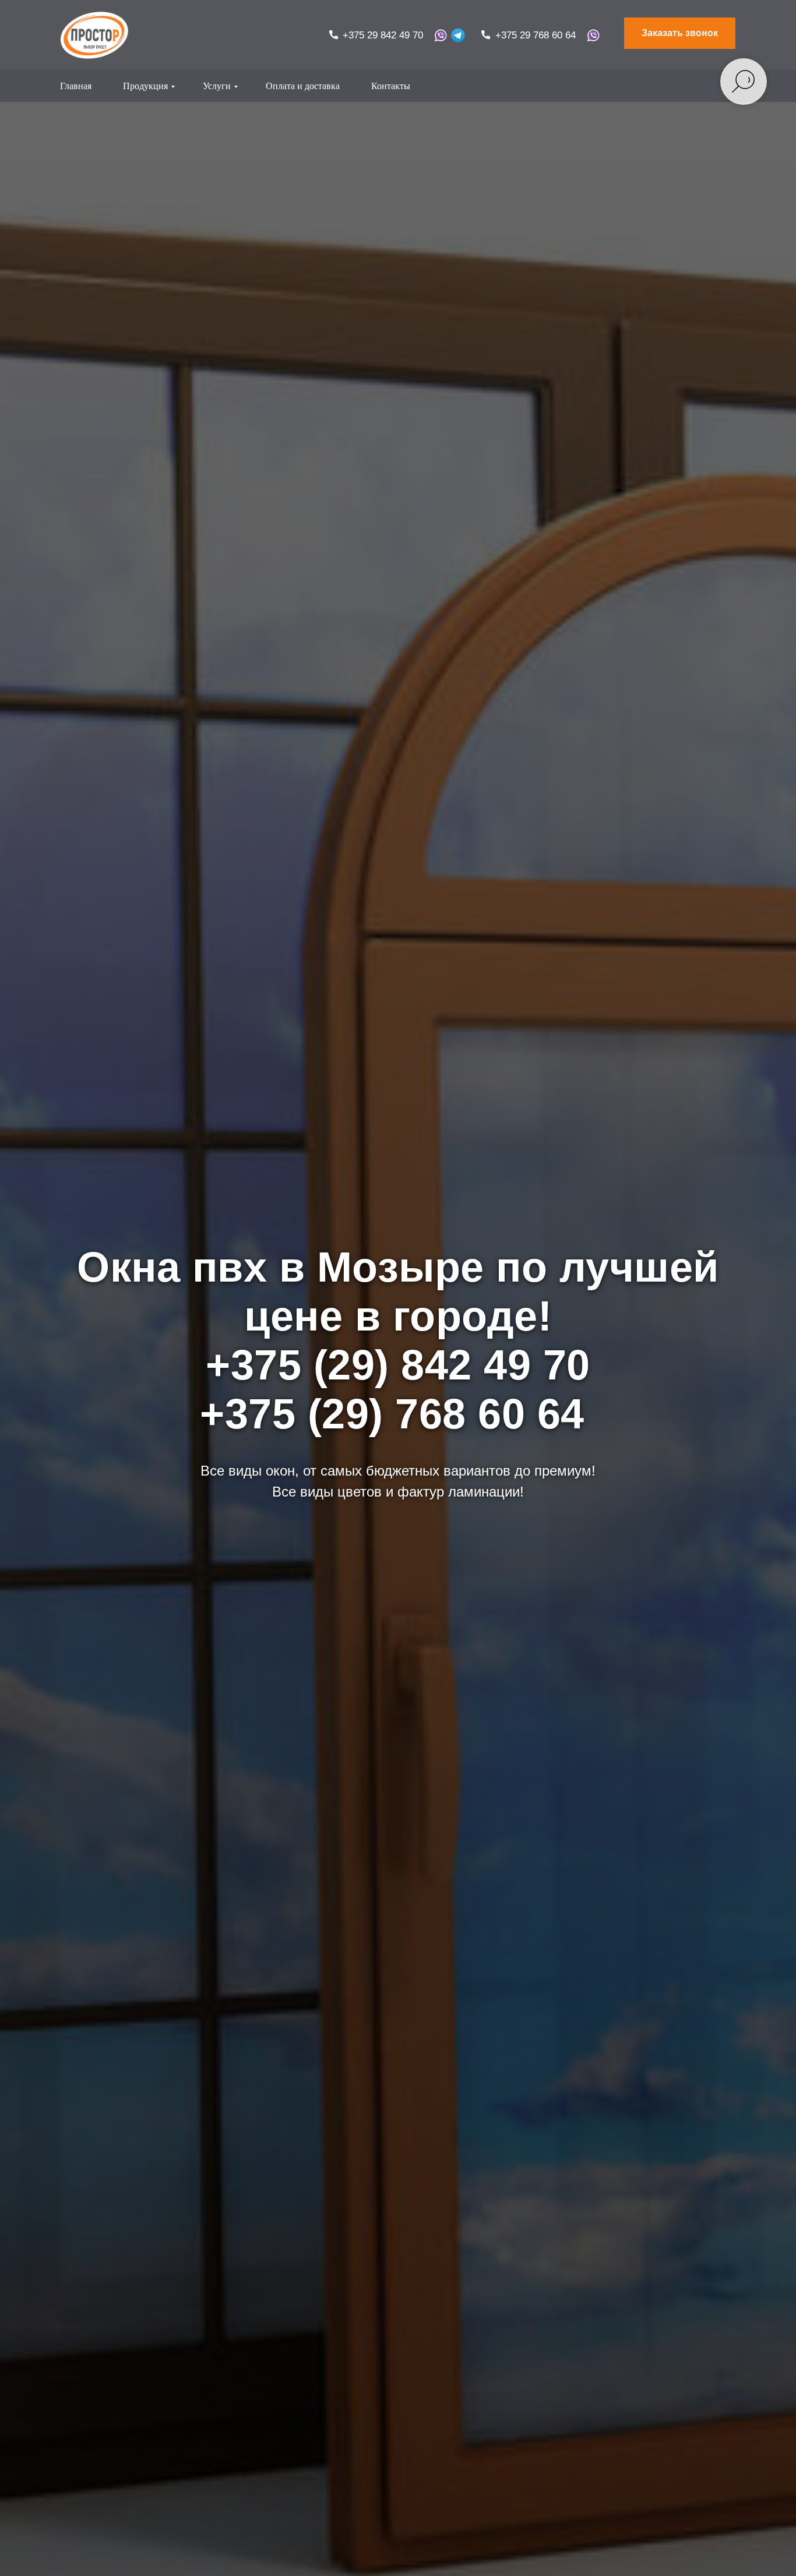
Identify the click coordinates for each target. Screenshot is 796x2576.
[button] (680, 33)
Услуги (217, 86)
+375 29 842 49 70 (383, 35)
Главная (76, 86)
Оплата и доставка (303, 86)
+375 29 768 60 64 (536, 35)
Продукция (145, 86)
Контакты (391, 86)
